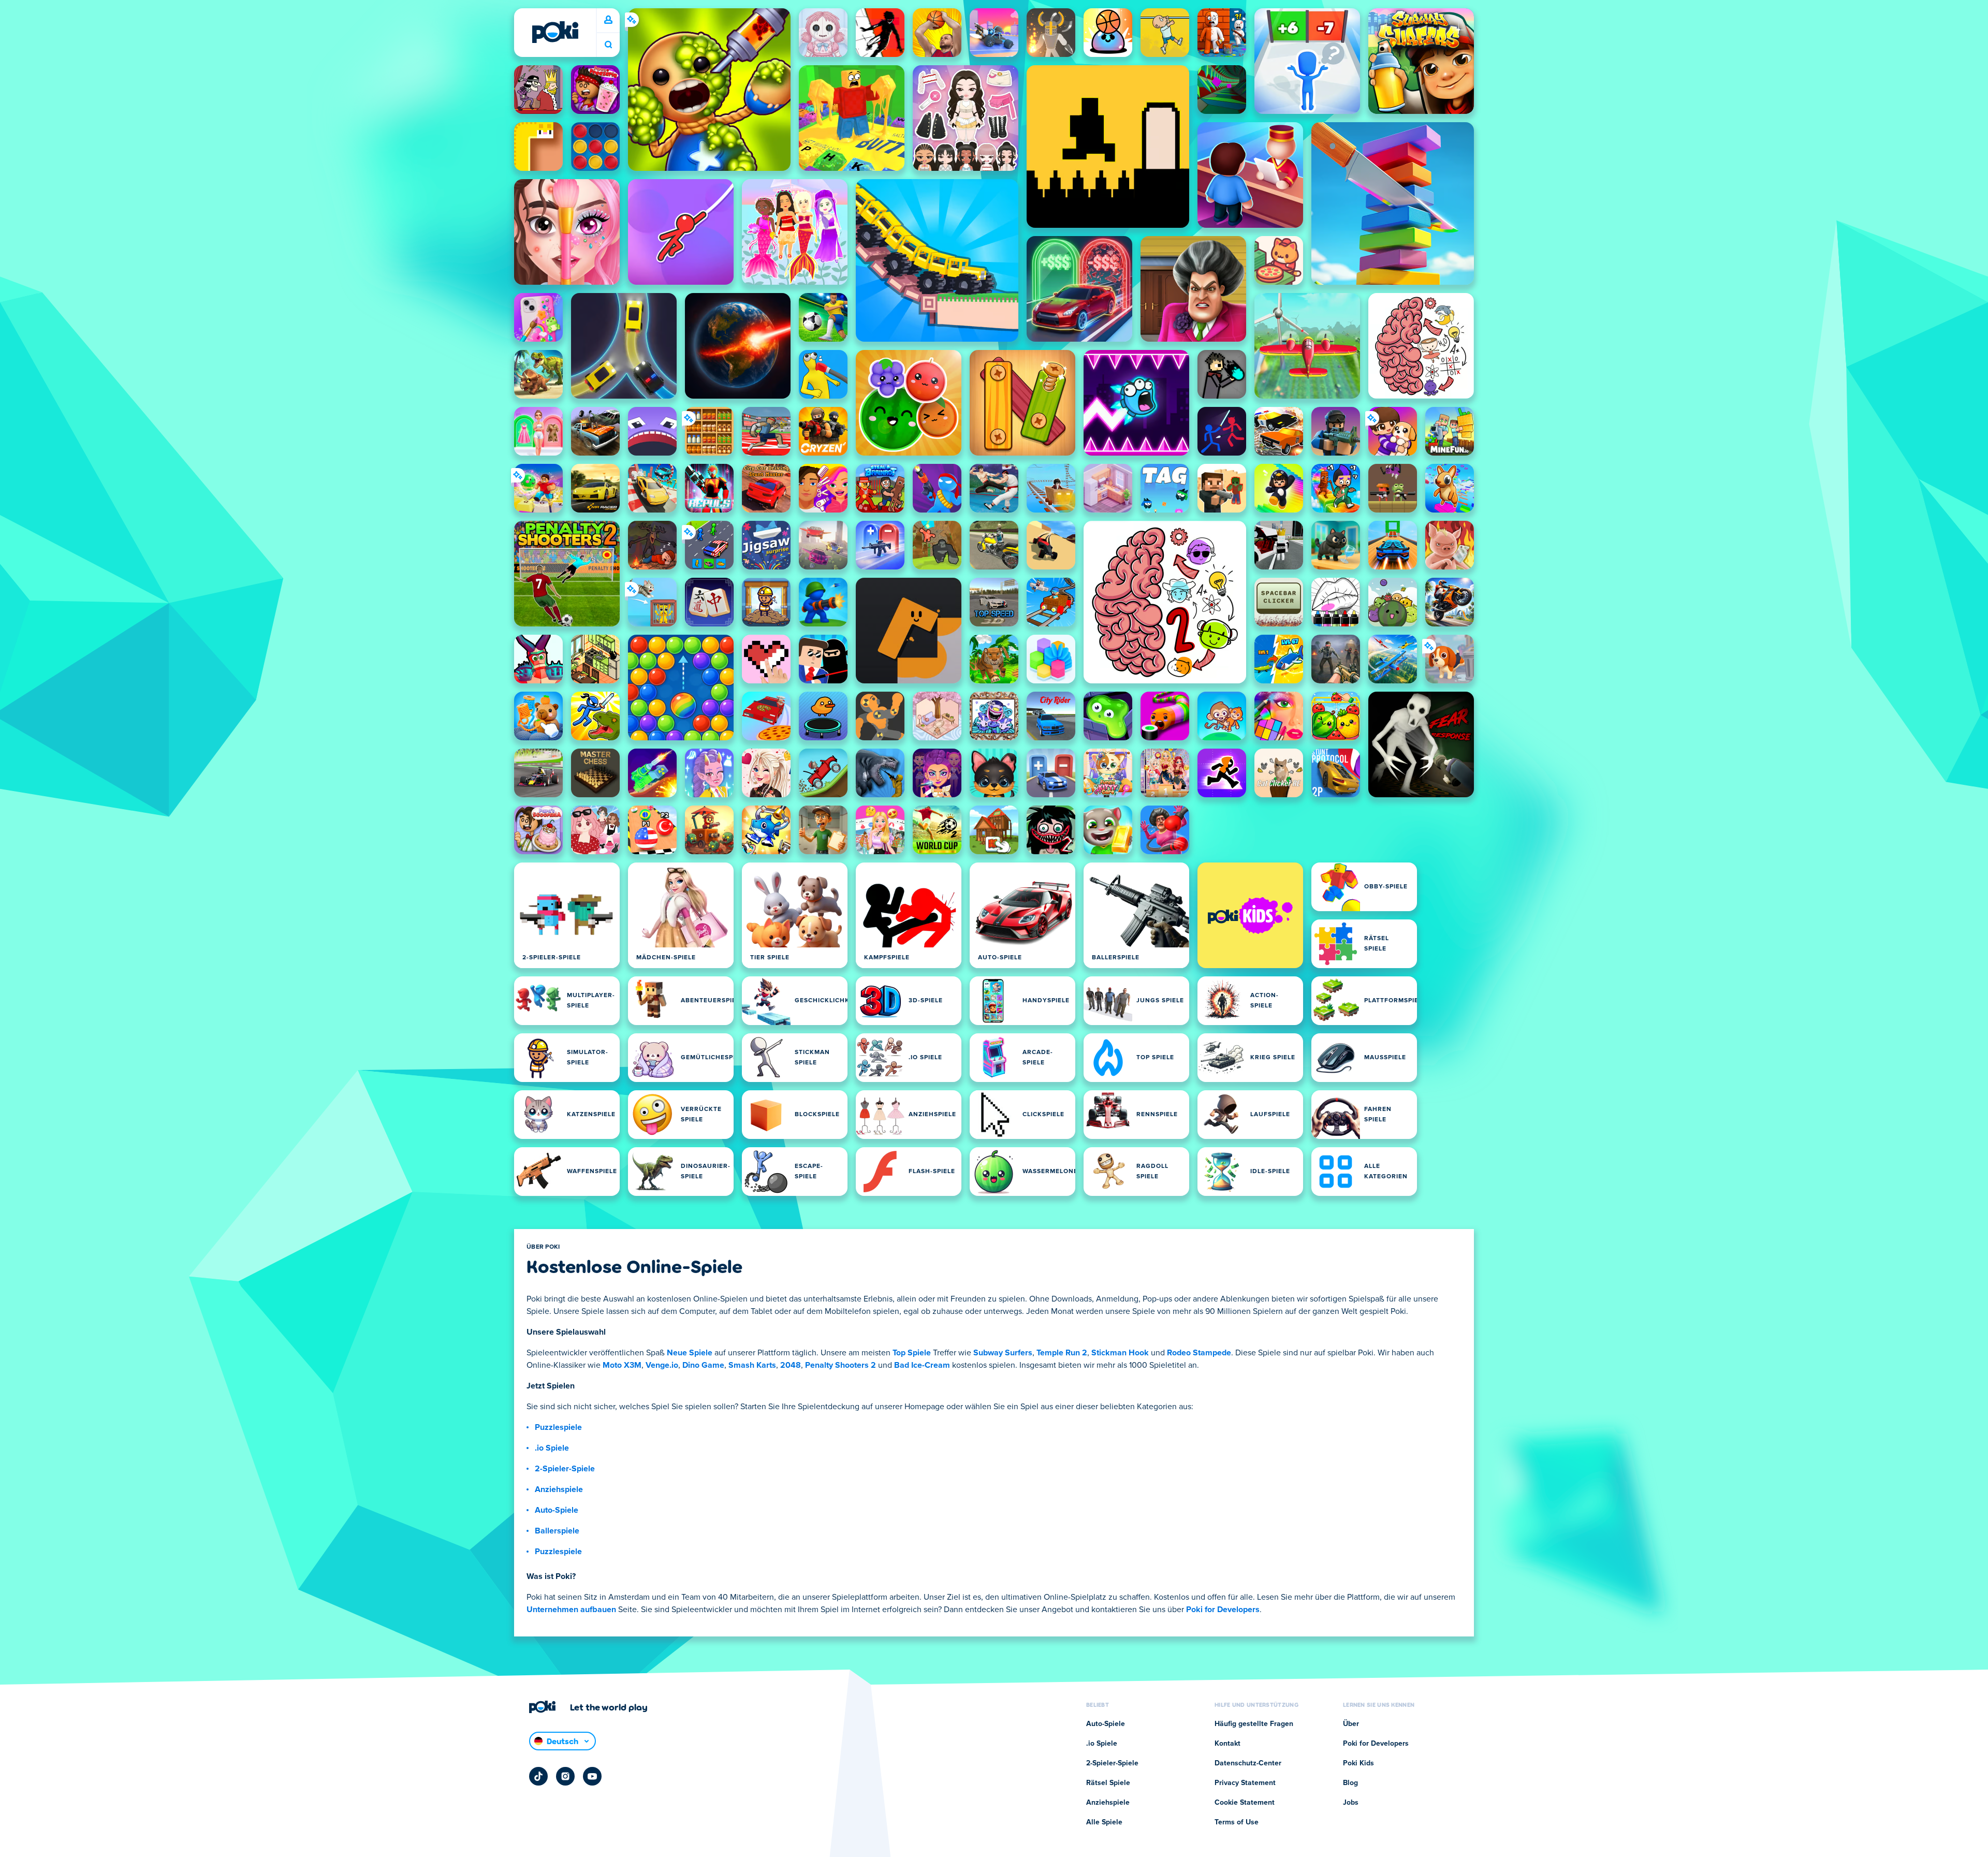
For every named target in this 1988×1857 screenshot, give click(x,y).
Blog (1350, 1783)
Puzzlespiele (558, 1427)
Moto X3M (622, 1365)
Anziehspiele (559, 1489)
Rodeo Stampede (1199, 1353)
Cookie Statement (1245, 1803)
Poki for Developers (1223, 1610)
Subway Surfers (1003, 1353)
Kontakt (1227, 1744)
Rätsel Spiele (1108, 1783)
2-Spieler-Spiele (565, 1469)
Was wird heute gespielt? (608, 45)
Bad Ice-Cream (922, 1365)
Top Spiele (912, 1353)
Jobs (1351, 1803)
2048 (791, 1365)
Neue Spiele (690, 1353)
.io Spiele (552, 1448)
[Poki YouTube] (592, 1776)
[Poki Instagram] (565, 1776)
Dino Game (703, 1365)
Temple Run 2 (1062, 1353)
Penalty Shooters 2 (840, 1365)
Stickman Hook (1120, 1353)
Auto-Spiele (557, 1510)
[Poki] (555, 32)
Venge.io (662, 1365)
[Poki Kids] (1250, 915)
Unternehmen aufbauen (571, 1610)
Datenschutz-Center (1248, 1763)
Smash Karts (752, 1365)
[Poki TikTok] (538, 1776)
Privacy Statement (1245, 1783)
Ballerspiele (557, 1531)
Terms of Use (1237, 1822)
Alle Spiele (1104, 1822)
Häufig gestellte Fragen (1254, 1724)
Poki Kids (1358, 1763)
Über (1351, 1724)
